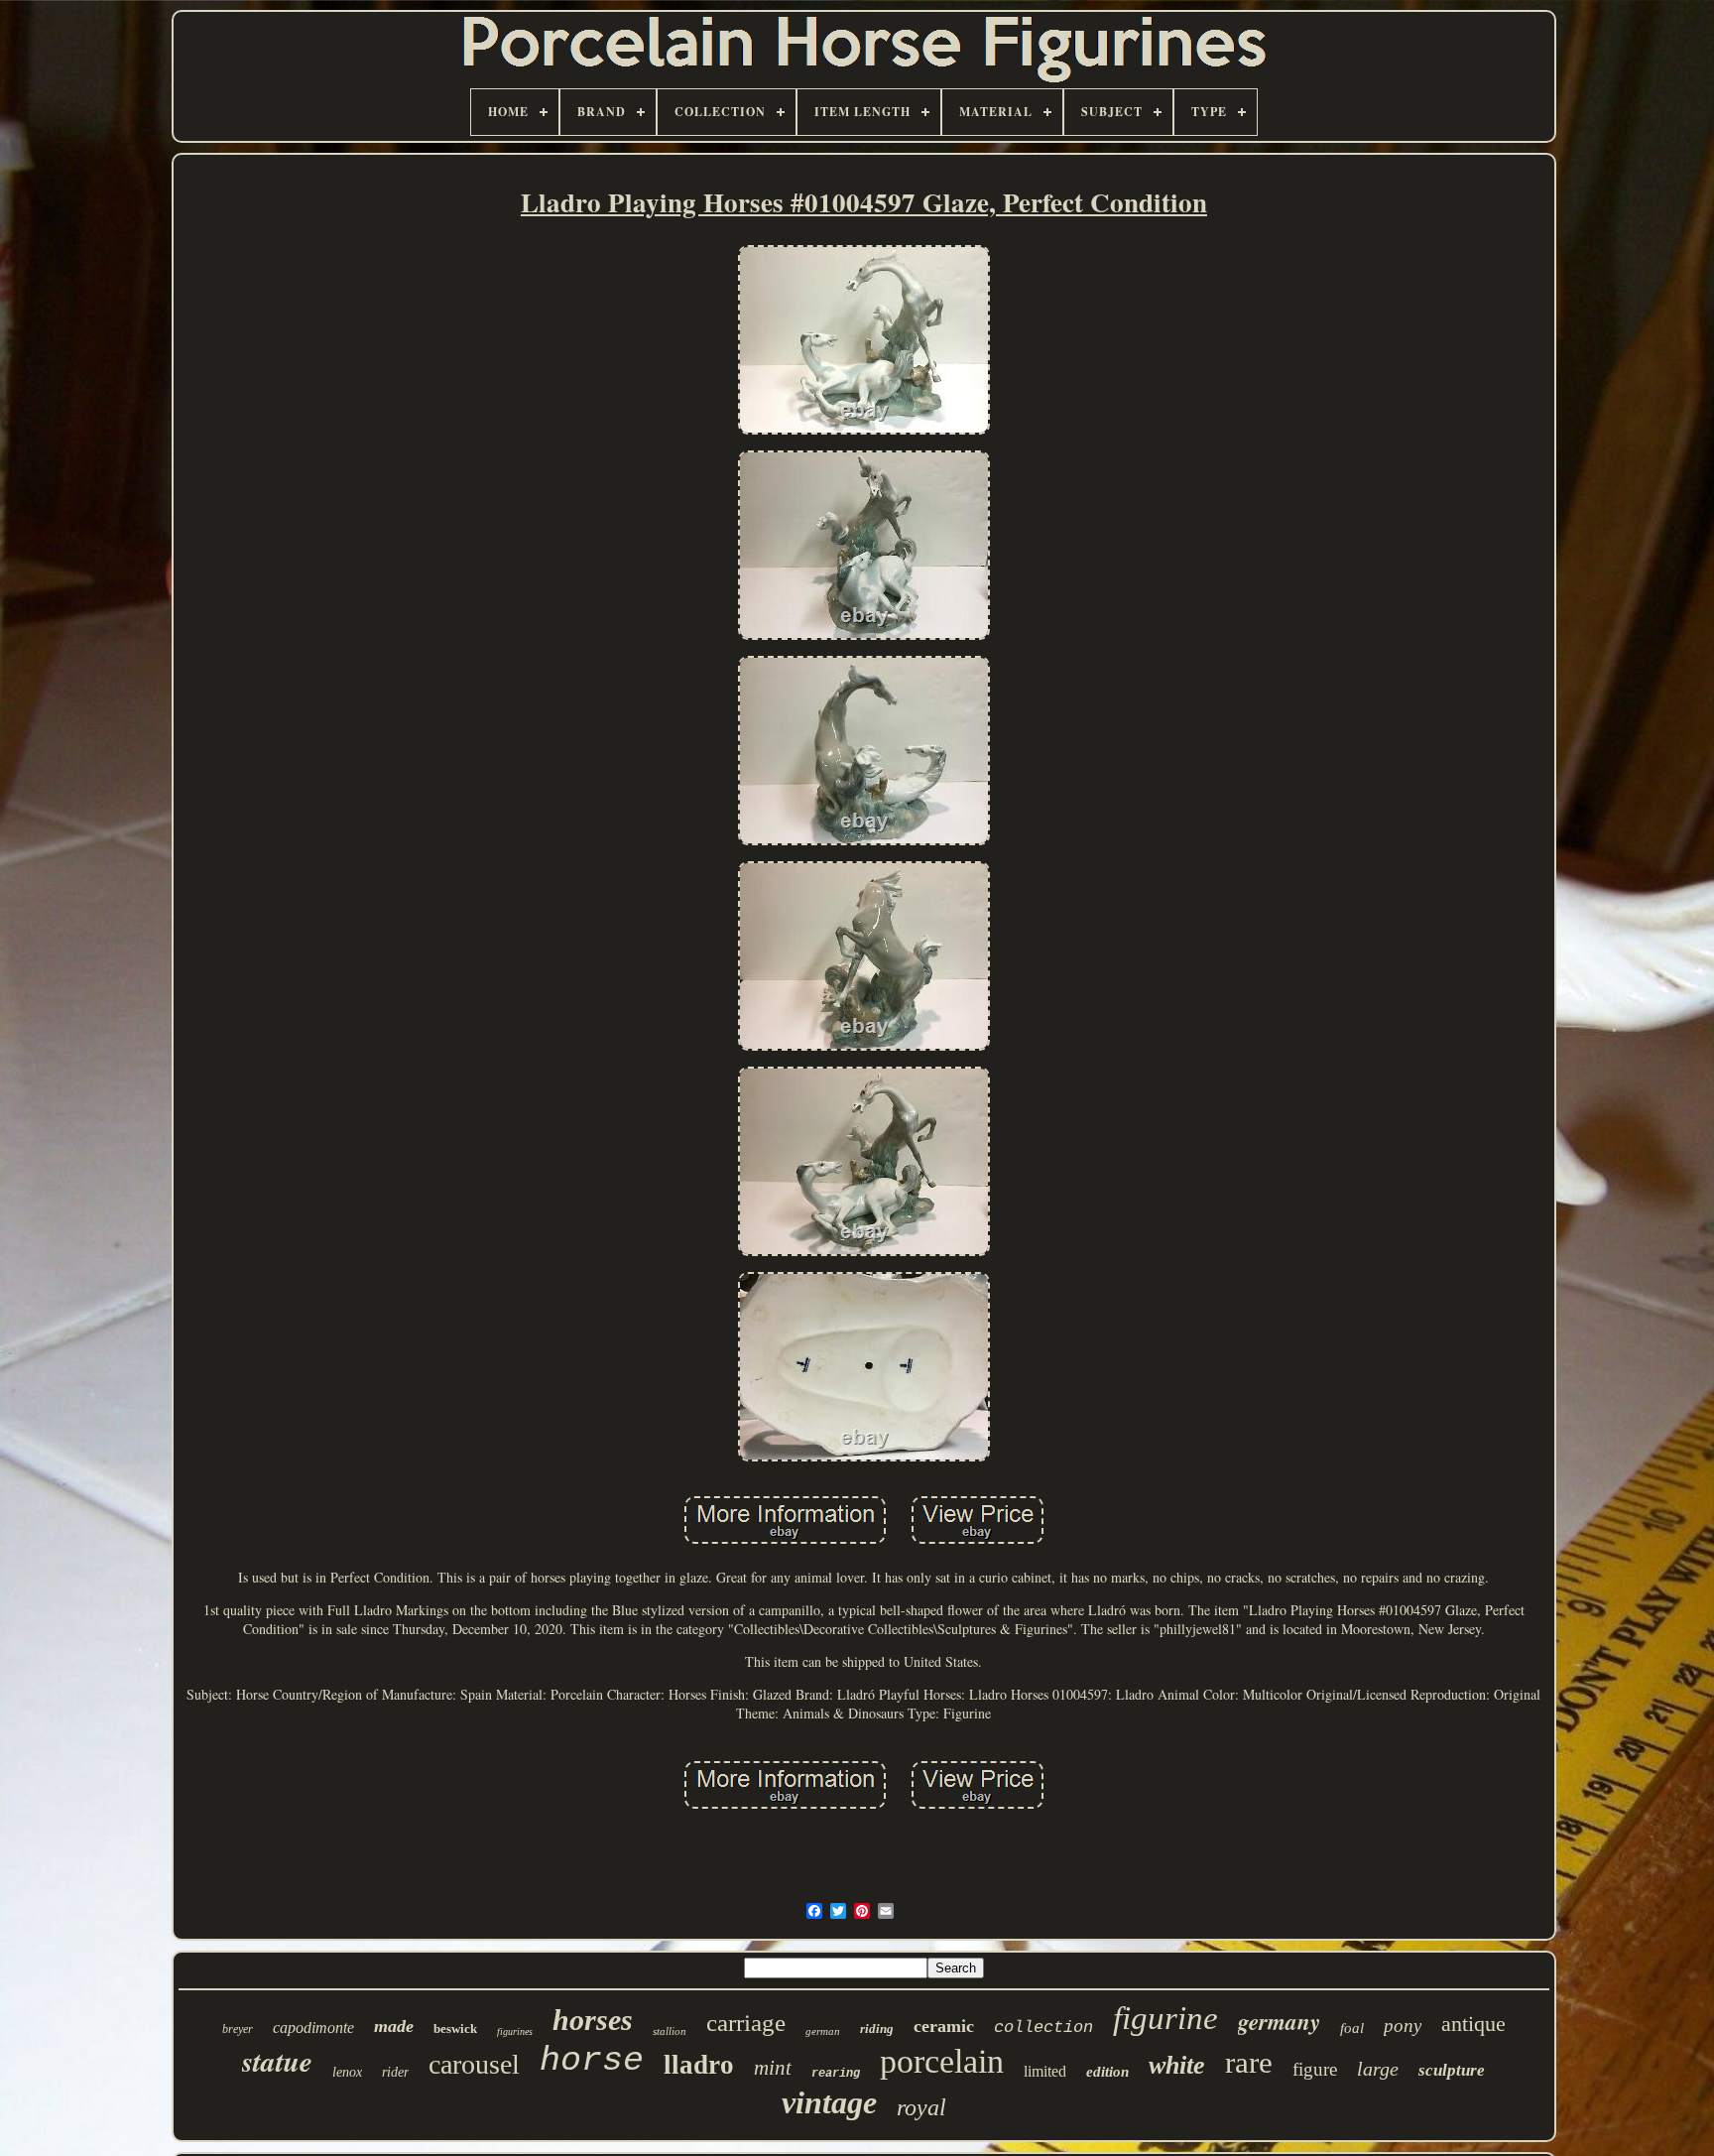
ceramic (944, 2026)
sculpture (1452, 2070)
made (394, 2026)
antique (1473, 2024)
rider (395, 2072)
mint (773, 2068)
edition (1107, 2072)
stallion (670, 2031)
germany (1279, 2021)
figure (1315, 2069)
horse (592, 2061)
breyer (238, 2029)
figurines (515, 2031)
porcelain (942, 2061)
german (823, 2031)
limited (1045, 2071)
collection (1043, 2028)
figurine (1165, 2018)
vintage (829, 2102)
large (1378, 2069)
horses (593, 2020)
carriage (746, 2023)
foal (1352, 2028)
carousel (474, 2064)
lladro (699, 2065)
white (1177, 2065)
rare (1249, 2062)
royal (921, 2107)
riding (877, 2029)
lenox (347, 2072)
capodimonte (313, 2028)
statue (277, 2061)
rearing (836, 2074)
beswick (455, 2029)
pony (1403, 2026)
